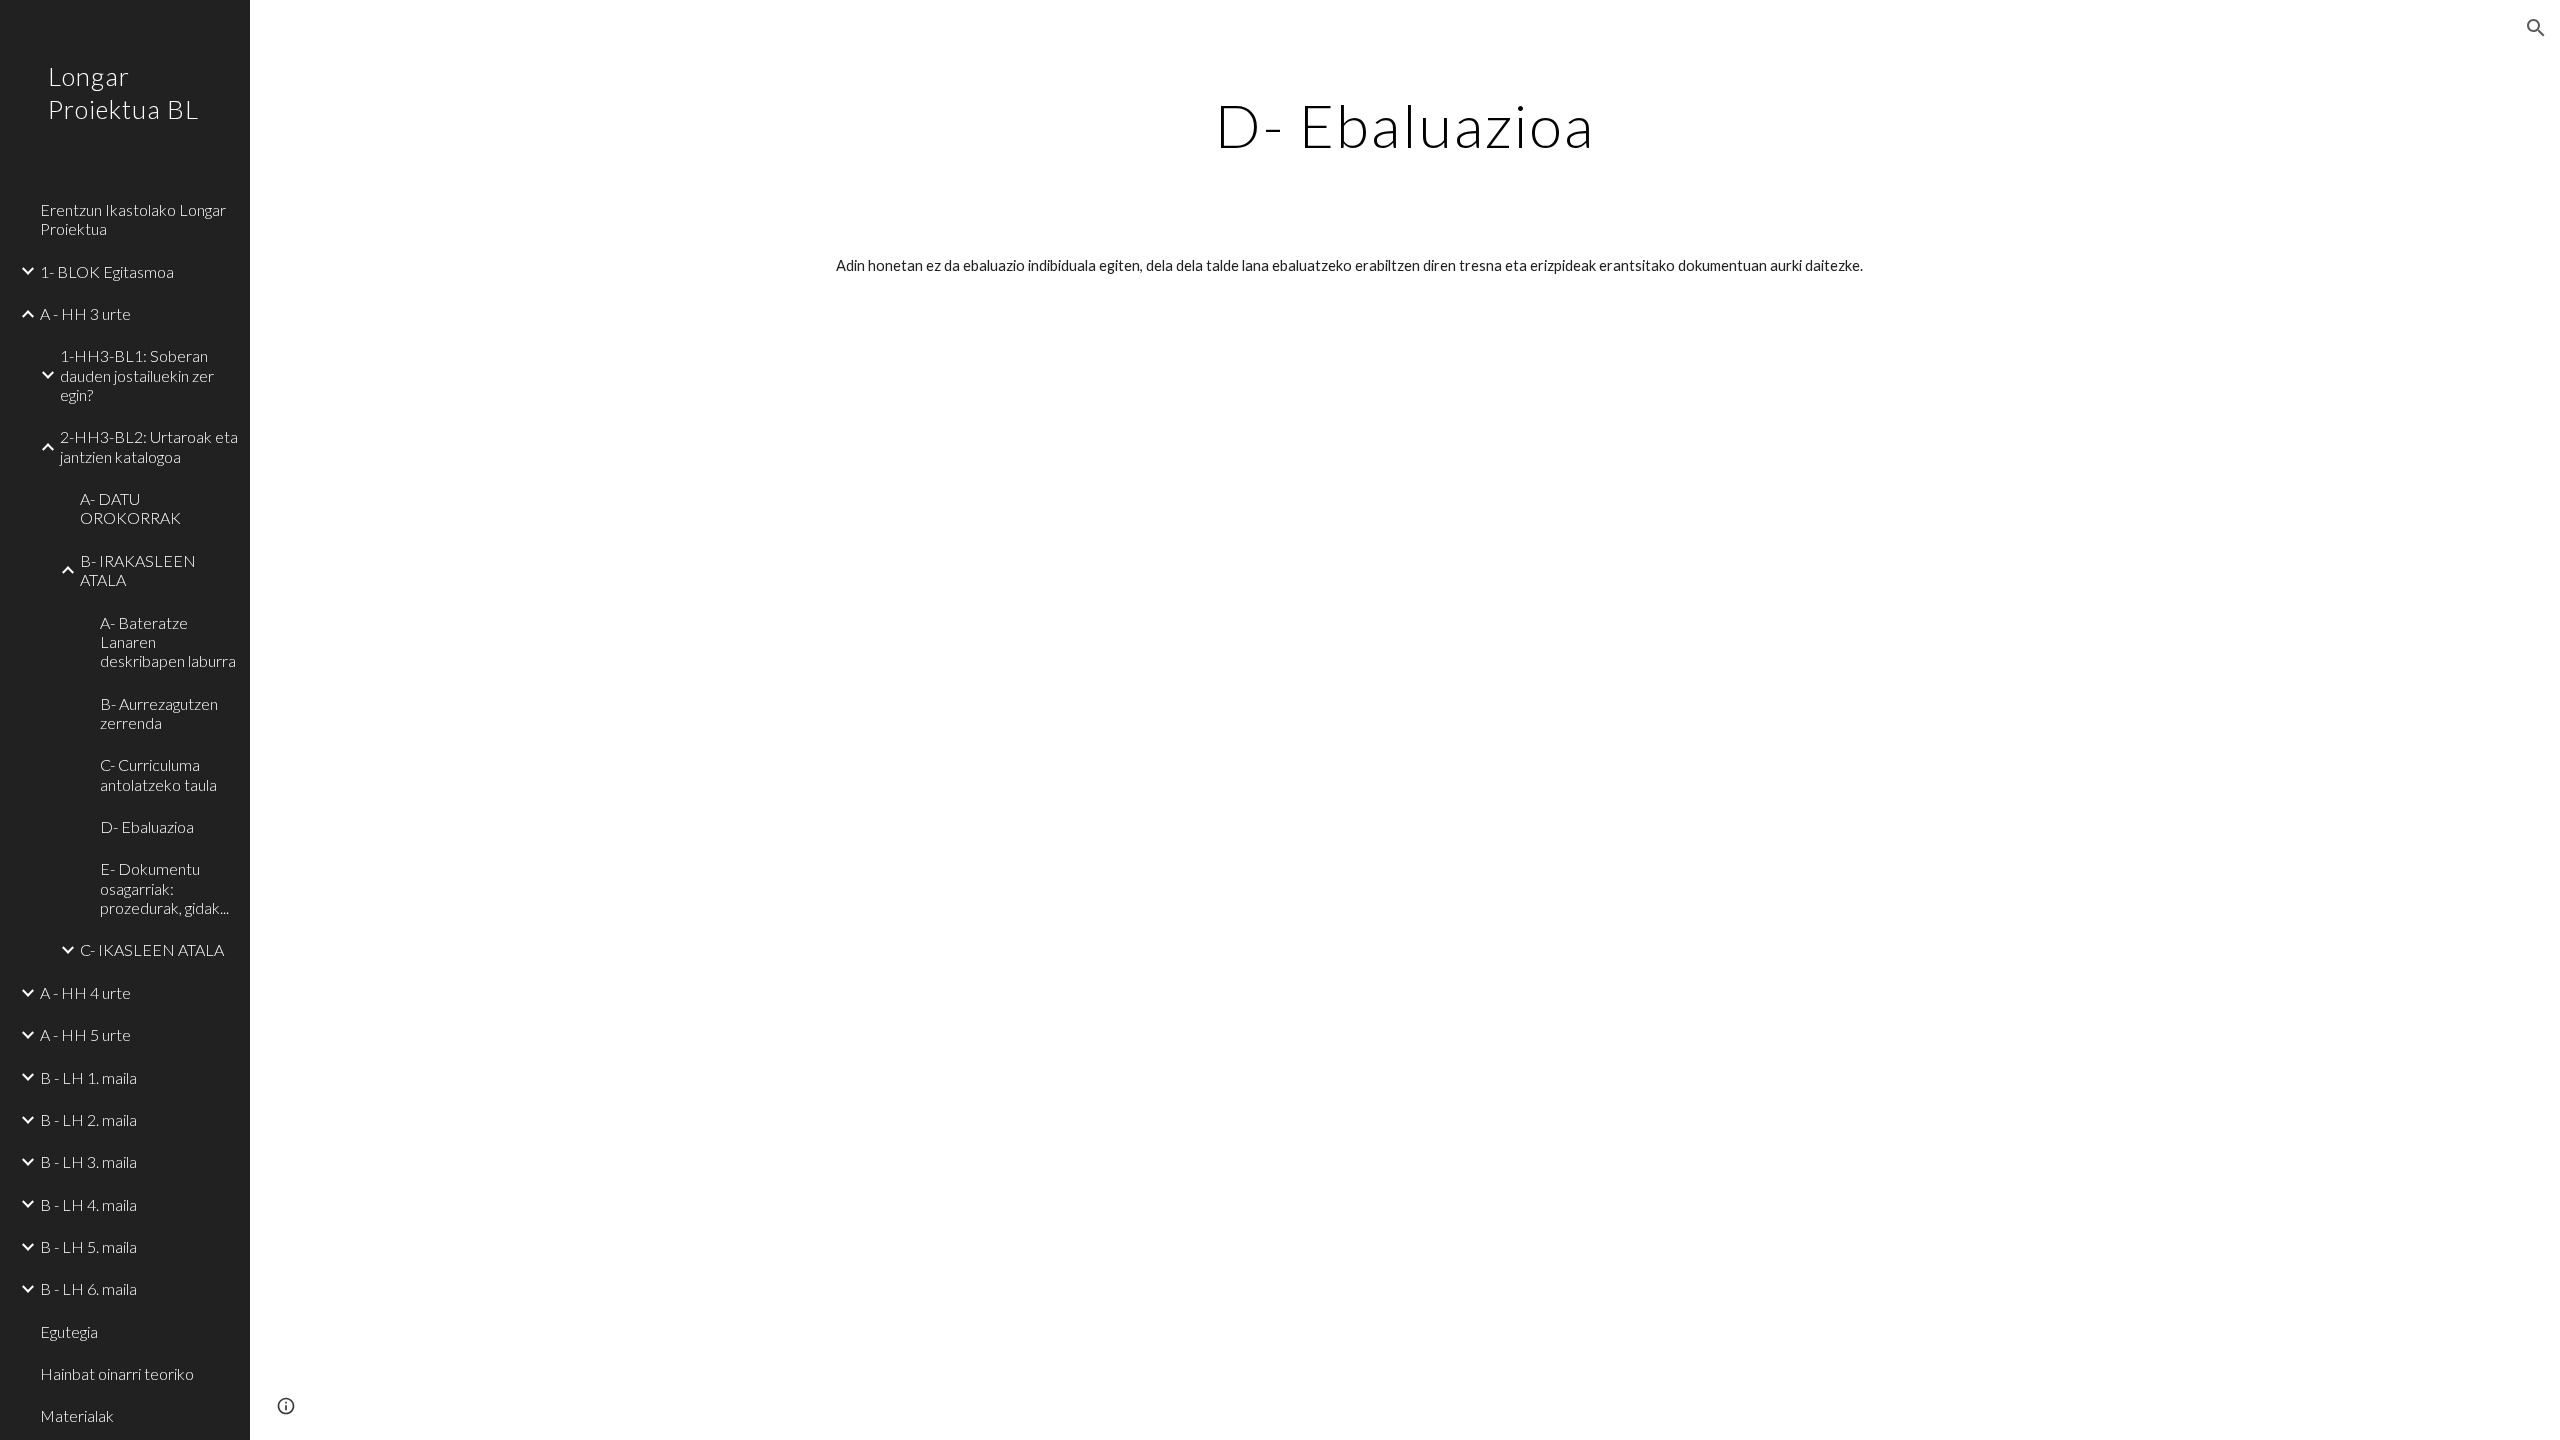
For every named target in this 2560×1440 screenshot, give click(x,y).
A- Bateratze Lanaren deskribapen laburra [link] (168, 642)
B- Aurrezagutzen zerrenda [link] (159, 713)
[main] (1405, 125)
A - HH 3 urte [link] (85, 313)
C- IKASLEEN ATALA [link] (152, 949)
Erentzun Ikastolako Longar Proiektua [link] (133, 219)
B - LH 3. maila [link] (88, 1161)
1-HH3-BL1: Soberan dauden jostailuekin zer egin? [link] (137, 375)
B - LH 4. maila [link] (88, 1204)
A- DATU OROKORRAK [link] (130, 508)
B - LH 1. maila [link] (88, 1077)
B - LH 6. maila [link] (88, 1288)
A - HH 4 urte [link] (85, 992)
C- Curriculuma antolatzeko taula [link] (158, 774)
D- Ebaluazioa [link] (147, 826)
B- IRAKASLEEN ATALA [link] (138, 570)
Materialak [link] (77, 1415)
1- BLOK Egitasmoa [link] (107, 271)
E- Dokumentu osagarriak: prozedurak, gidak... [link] (164, 888)
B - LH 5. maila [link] (88, 1246)
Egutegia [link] (69, 1331)
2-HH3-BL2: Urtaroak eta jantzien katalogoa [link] (149, 446)
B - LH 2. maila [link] (88, 1119)
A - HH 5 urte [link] (85, 1034)
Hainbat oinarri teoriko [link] (117, 1373)
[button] (2536, 28)
